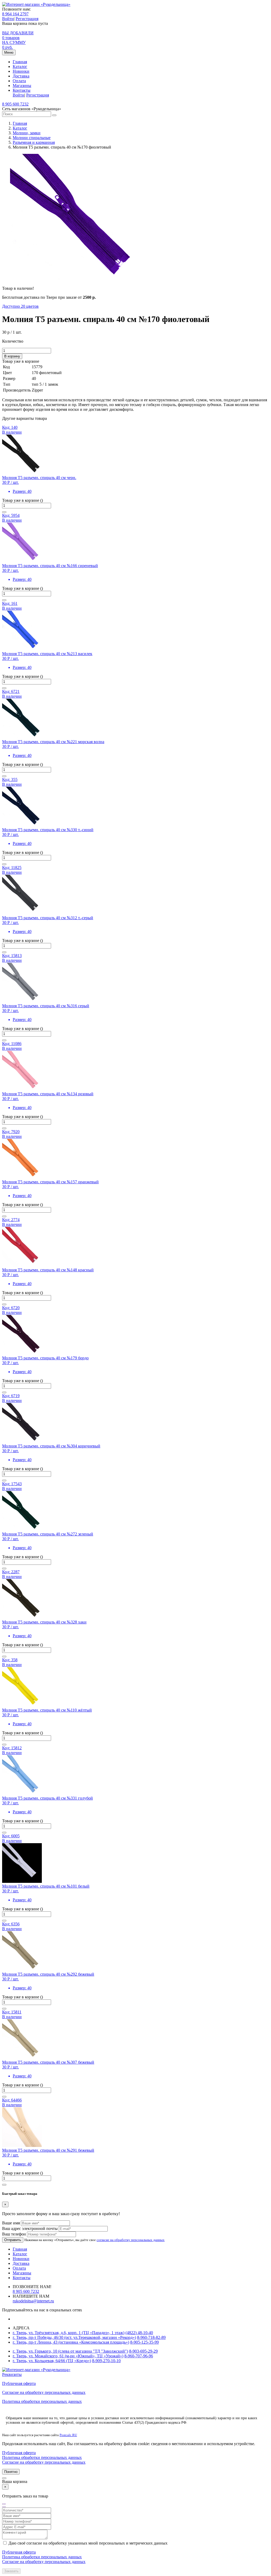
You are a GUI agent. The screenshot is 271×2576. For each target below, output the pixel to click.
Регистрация (27, 19)
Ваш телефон (14, 2234)
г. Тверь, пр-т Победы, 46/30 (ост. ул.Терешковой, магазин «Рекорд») (74, 2337)
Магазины (22, 86)
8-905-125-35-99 (144, 2342)
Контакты (22, 90)
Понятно (11, 2472)
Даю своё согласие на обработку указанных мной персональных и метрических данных (88, 2543)
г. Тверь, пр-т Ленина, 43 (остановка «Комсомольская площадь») (71, 2342)
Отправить (13, 2240)
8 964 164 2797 (15, 14)
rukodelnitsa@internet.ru (33, 2301)
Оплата (19, 81)
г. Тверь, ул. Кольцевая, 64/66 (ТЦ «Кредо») (52, 2361)
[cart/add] (4, 512)
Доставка (21, 76)
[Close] (4, 2478)
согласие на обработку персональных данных (131, 2240)
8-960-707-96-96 (139, 2356)
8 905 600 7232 (15, 104)
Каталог (20, 66)
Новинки (21, 71)
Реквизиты (12, 2374)
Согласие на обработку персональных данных (44, 2392)
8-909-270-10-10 (106, 2361)
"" (4, 2505)
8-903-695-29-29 (143, 2351)
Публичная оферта (19, 2383)
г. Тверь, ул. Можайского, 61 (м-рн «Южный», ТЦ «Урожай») (68, 2356)
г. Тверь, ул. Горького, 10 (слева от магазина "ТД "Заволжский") (70, 2351)
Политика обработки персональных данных (42, 2401)
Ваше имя (11, 2223)
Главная (20, 62)
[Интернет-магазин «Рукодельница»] (36, 4)
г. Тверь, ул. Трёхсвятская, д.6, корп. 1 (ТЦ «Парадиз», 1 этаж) (69, 2333)
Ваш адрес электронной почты (30, 2228)
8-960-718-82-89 (151, 2337)
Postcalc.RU (68, 2435)
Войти (8, 19)
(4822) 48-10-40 (139, 2333)
